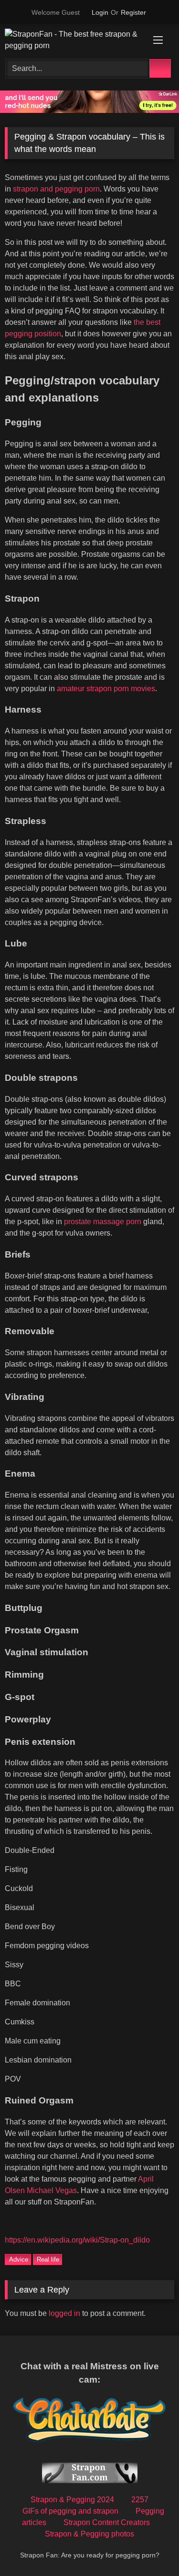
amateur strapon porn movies (106, 689)
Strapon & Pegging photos (89, 2534)
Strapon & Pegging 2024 (72, 2500)
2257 (140, 2500)
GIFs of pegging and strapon (70, 2511)
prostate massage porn (103, 1222)
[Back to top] (153, 2553)
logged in (64, 2313)
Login (100, 12)
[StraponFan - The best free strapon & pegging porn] (74, 40)
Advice (19, 2259)
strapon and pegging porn (56, 189)
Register (133, 12)
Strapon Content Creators (107, 2522)
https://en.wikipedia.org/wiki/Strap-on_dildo (77, 2240)
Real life (48, 2259)
